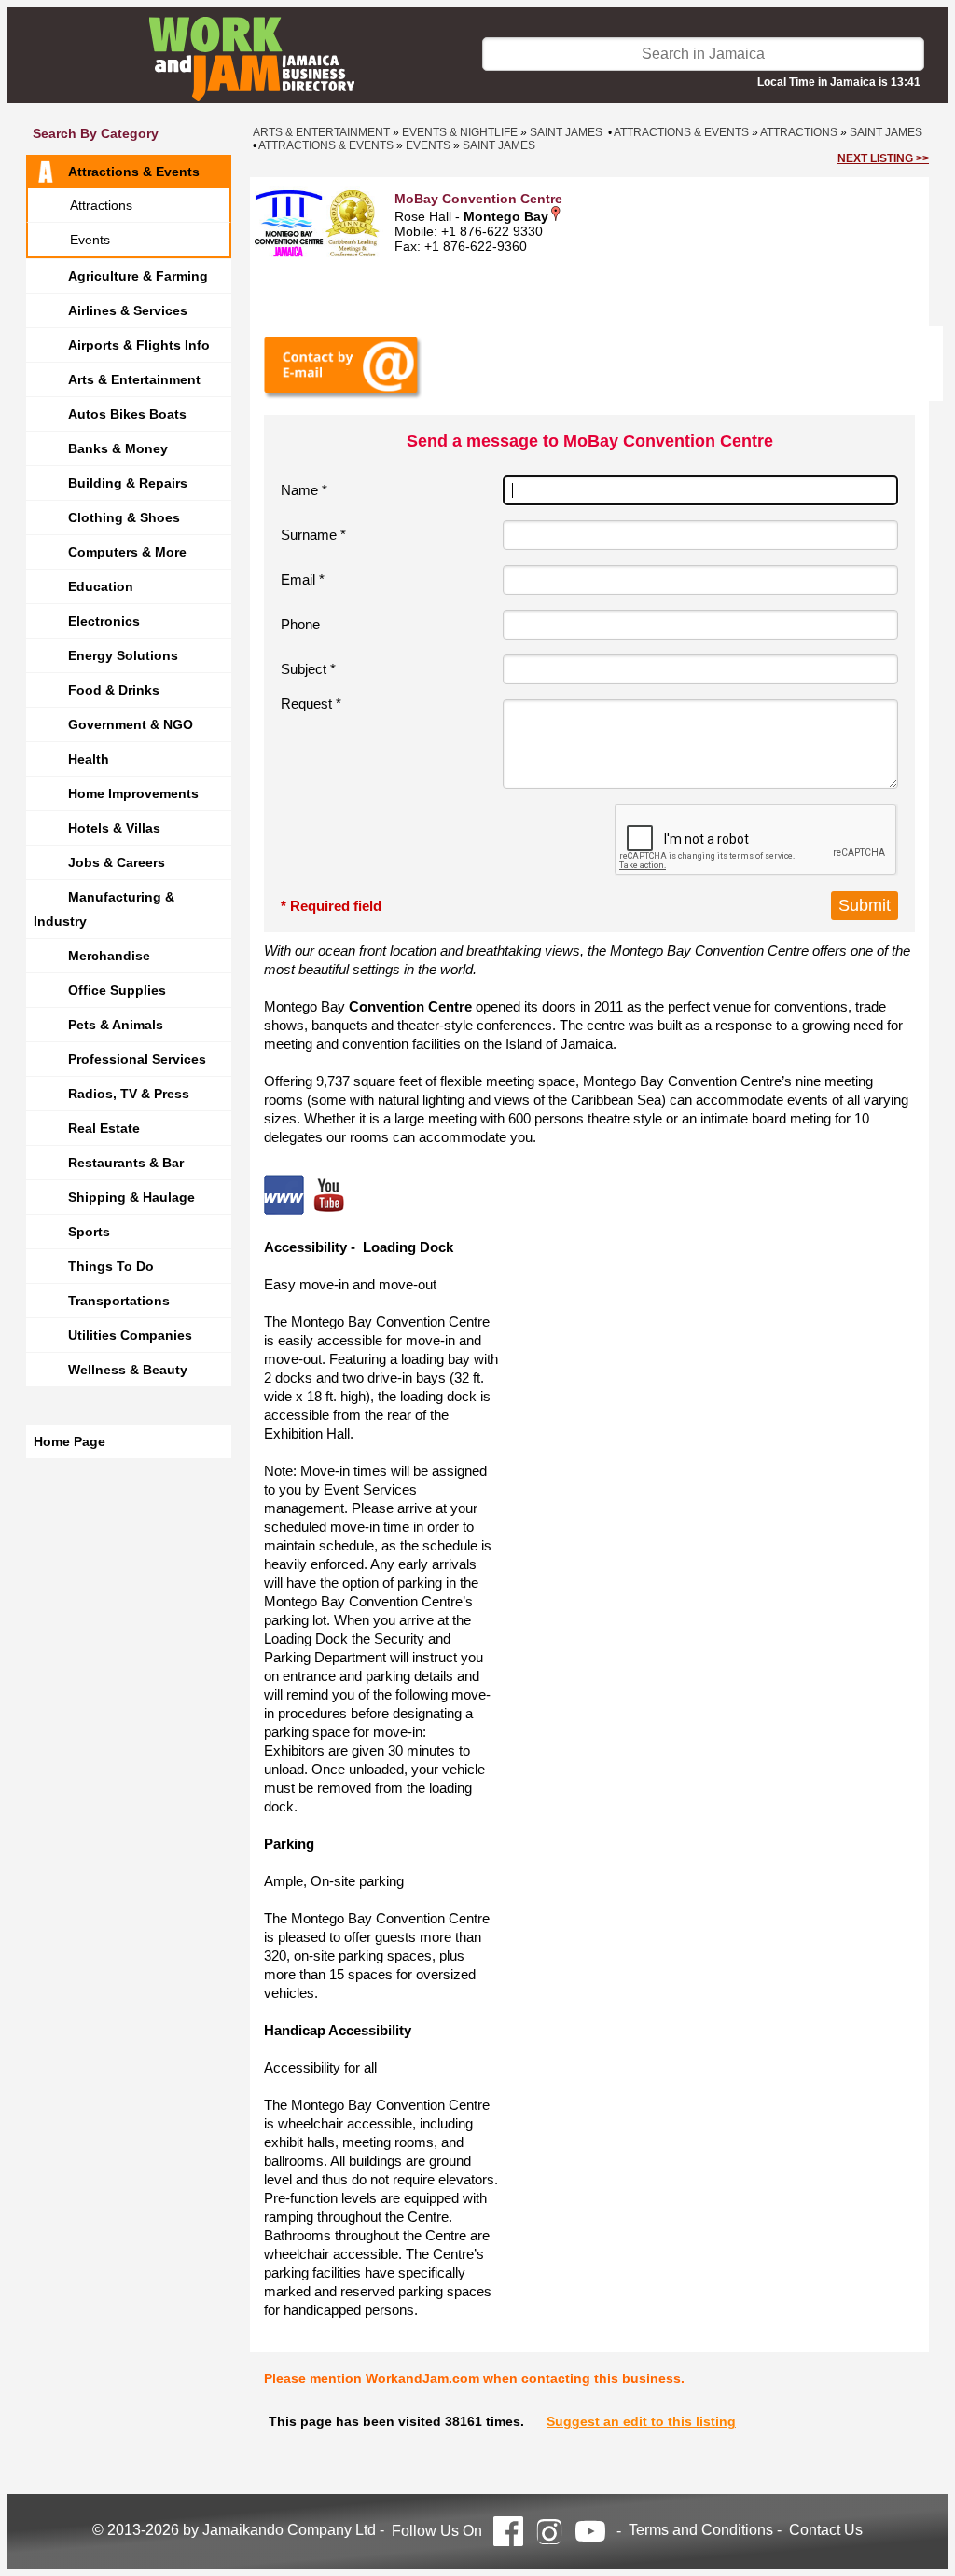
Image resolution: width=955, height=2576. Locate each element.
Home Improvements (133, 793)
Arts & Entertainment (134, 379)
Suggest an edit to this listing (641, 2421)
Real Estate (104, 1128)
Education (101, 586)
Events (90, 240)
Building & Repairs (128, 483)
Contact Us (826, 2530)
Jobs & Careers (117, 862)
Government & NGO (131, 724)
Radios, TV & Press (129, 1094)
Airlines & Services (128, 310)
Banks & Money (118, 448)
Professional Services (137, 1059)
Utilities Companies (130, 1335)
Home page (69, 1441)
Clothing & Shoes (124, 517)
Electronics (104, 621)
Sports (89, 1232)
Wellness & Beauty (128, 1370)
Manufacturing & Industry (104, 909)
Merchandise (109, 956)
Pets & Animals (116, 1025)
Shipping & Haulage (131, 1197)
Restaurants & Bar (126, 1163)
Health (89, 759)
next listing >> (883, 158)
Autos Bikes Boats (127, 414)
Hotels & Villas (114, 828)
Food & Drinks (114, 690)
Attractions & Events (134, 172)
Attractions (101, 205)
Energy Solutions (123, 655)
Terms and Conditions (701, 2530)
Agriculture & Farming (138, 276)
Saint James (566, 132)
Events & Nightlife (460, 132)
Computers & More (127, 552)
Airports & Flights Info (139, 345)
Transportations (119, 1301)
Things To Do (111, 1266)
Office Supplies (117, 990)
